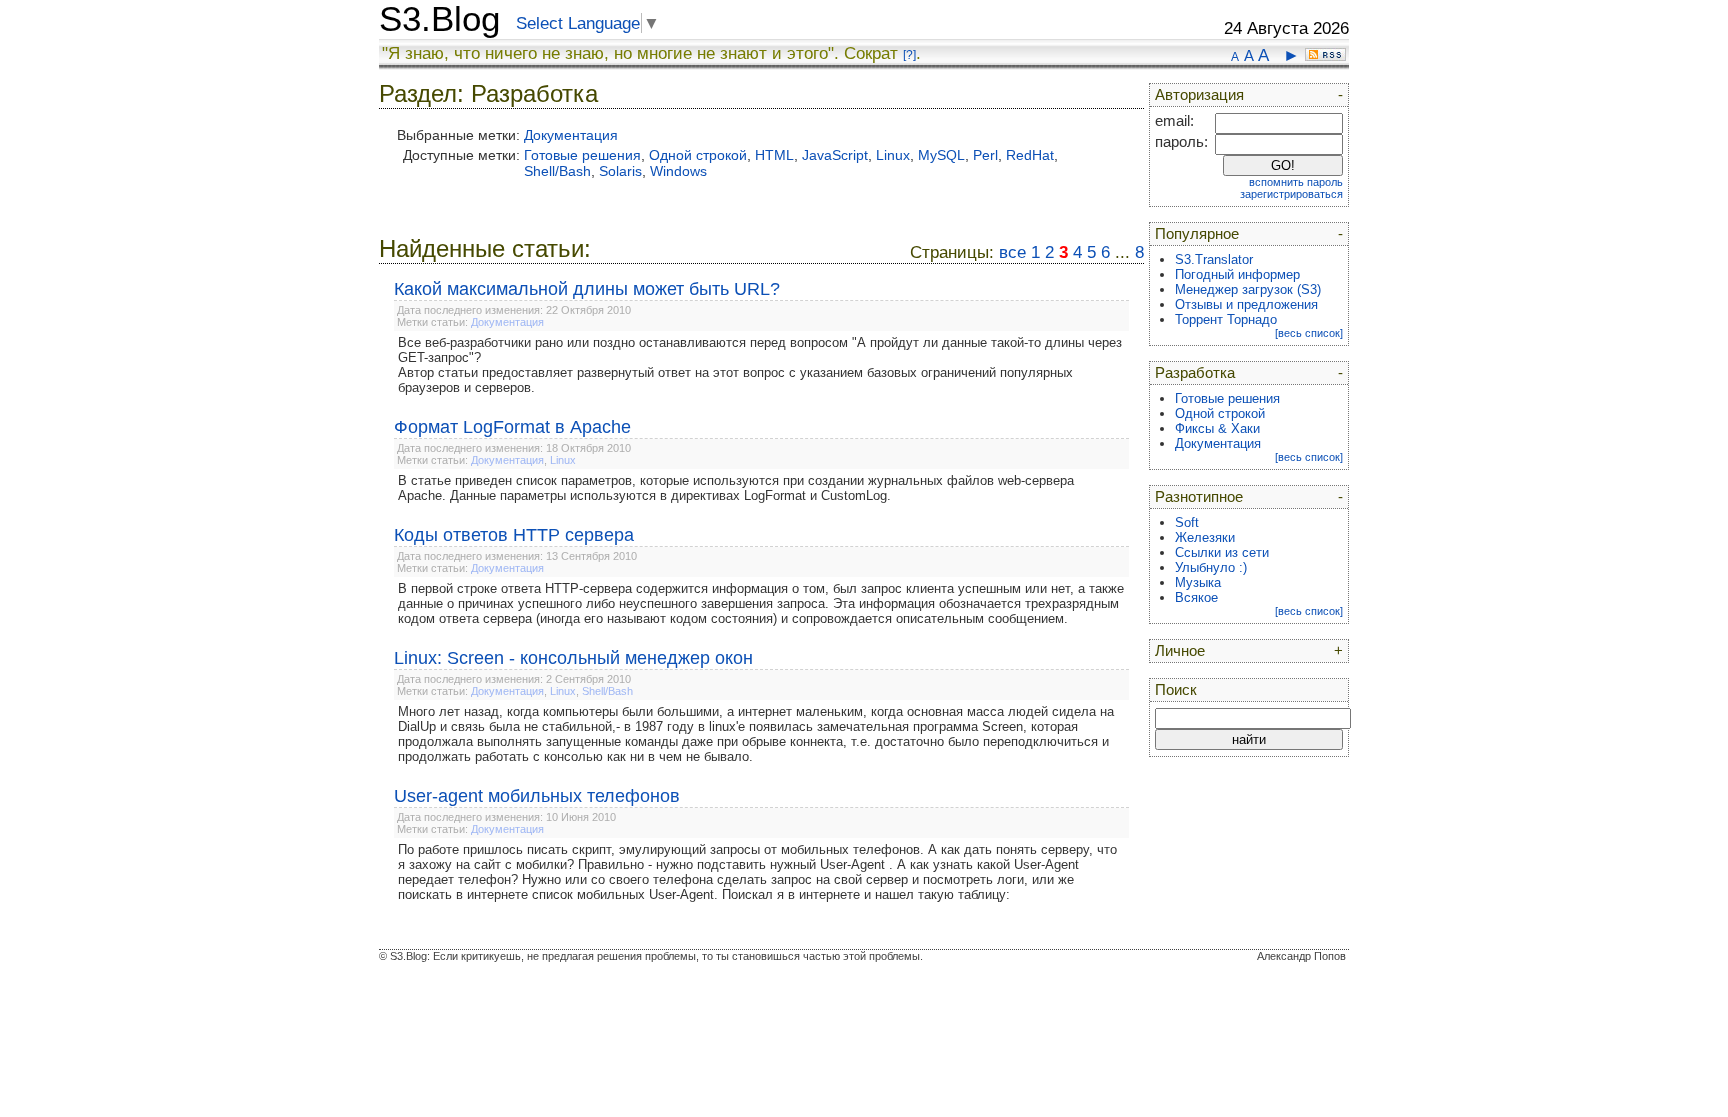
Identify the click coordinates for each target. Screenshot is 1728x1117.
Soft (1187, 522)
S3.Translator (1214, 259)
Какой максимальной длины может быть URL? (587, 289)
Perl (985, 155)
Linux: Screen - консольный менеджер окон (573, 658)
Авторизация (1199, 95)
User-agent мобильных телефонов (537, 796)
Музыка (1198, 582)
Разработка (1195, 373)
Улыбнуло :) (1211, 567)
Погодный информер (1237, 274)
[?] (909, 55)
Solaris (620, 171)
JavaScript (835, 155)
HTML (774, 155)
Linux (893, 155)
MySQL (941, 155)
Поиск (1176, 690)
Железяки (1205, 537)
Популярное (1197, 234)
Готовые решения (582, 155)
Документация (571, 135)
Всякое (1196, 597)
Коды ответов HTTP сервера (514, 535)
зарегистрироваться (1291, 194)
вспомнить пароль (1296, 182)
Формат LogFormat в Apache (512, 427)
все (1012, 252)
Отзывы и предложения (1246, 304)
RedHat (1030, 155)
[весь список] (1309, 333)
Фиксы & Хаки (1217, 428)
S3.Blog (439, 19)
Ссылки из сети (1222, 552)
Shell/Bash (557, 171)
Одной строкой (698, 155)
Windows (678, 171)
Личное (1180, 651)
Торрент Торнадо (1226, 319)
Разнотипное (1199, 497)
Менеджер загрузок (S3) (1248, 289)
